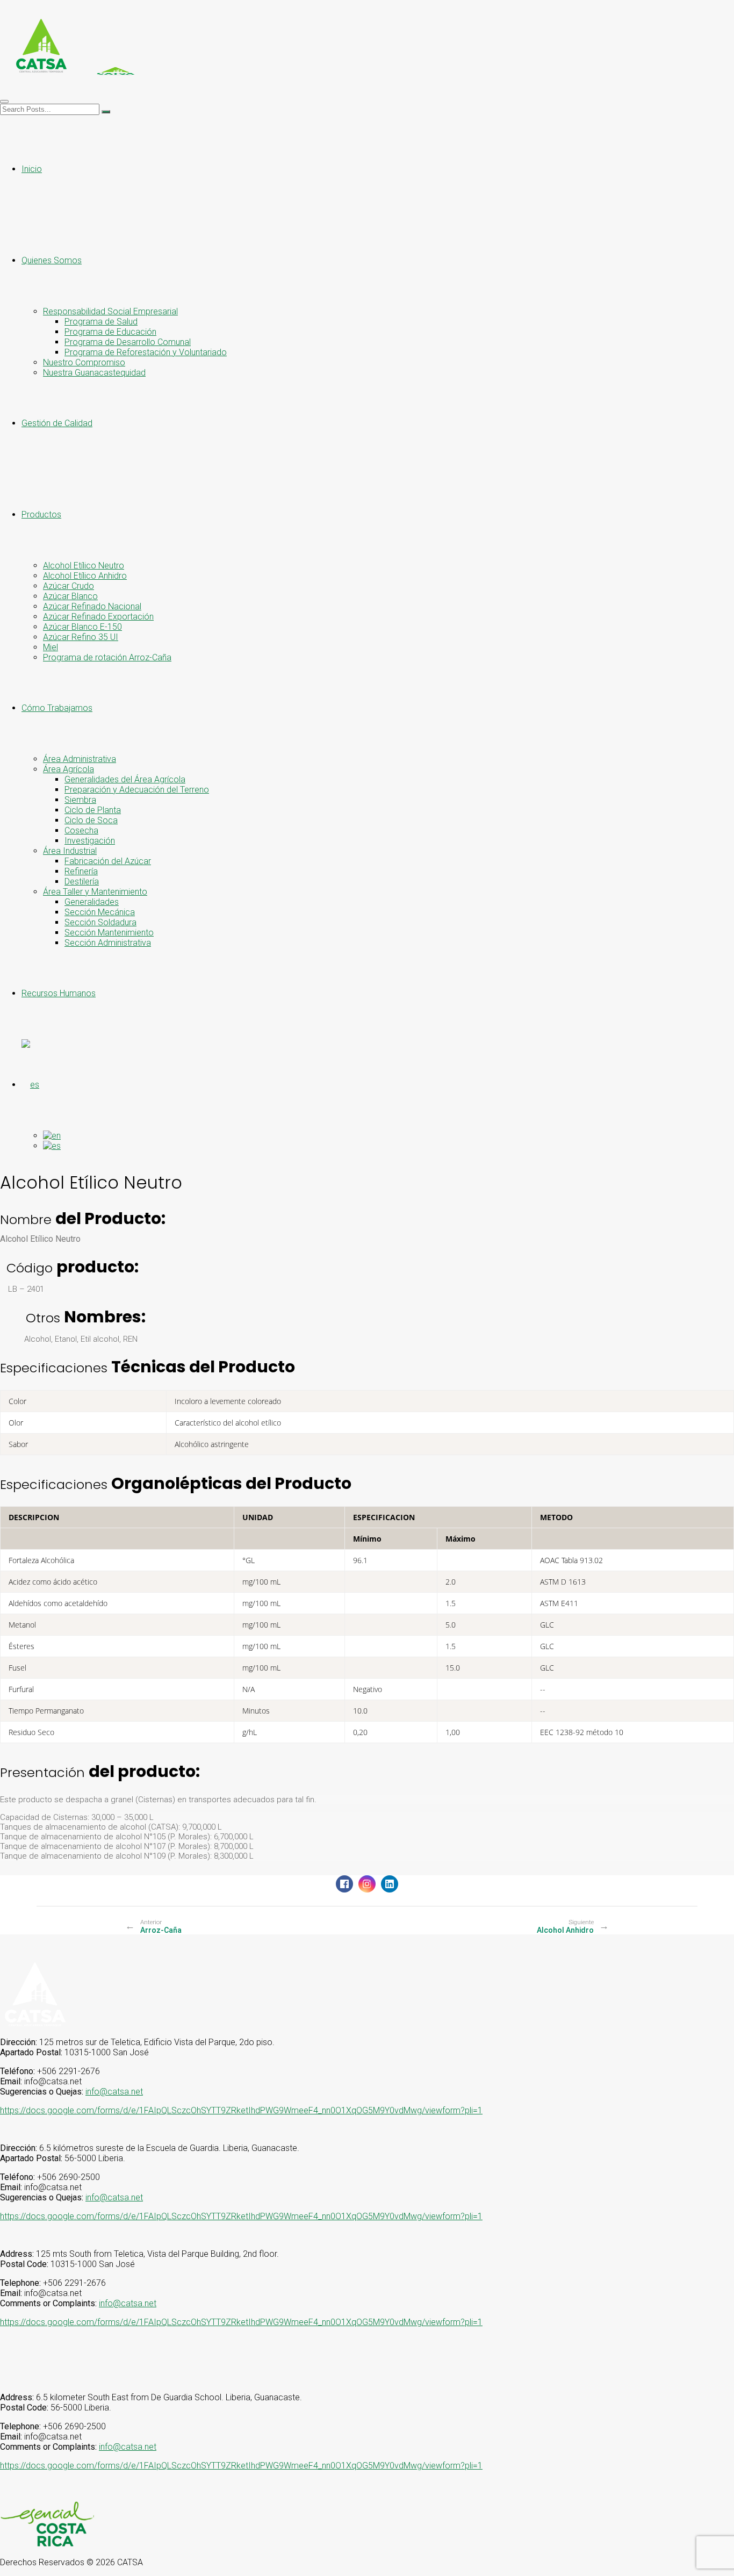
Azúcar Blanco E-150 (82, 627)
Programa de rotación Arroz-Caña (107, 657)
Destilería (82, 882)
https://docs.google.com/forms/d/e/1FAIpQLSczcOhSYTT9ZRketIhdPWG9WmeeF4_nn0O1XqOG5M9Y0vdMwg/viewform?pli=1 (241, 2110)
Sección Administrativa (108, 943)
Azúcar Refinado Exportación (98, 617)
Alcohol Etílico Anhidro (85, 576)
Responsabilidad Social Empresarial (110, 311)
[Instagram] (367, 1884)
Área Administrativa (80, 759)
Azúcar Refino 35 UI (81, 637)
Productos (41, 515)
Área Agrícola (69, 769)
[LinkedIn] (390, 1884)
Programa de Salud (101, 322)
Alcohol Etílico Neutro (84, 566)
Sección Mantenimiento (109, 933)
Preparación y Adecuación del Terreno (137, 790)
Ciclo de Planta (93, 810)
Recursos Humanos (59, 993)
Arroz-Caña (161, 1930)
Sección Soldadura (100, 922)
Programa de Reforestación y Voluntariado (146, 352)
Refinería (81, 871)
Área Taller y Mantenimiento (95, 892)
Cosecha (81, 830)
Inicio (32, 169)
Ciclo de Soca (91, 820)
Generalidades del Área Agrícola (125, 779)
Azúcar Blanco (70, 596)
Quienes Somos (52, 260)
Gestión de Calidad (57, 423)
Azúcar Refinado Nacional (92, 606)
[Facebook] (344, 1884)
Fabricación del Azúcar (108, 861)
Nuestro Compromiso (84, 362)
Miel (51, 647)
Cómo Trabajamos (57, 708)
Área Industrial (70, 851)
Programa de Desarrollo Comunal (128, 342)
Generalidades (92, 902)
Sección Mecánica (100, 912)
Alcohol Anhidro (565, 1930)
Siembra (80, 800)
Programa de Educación (110, 332)
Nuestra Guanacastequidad (94, 373)
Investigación (90, 841)
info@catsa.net (114, 2092)
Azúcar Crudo (69, 586)
